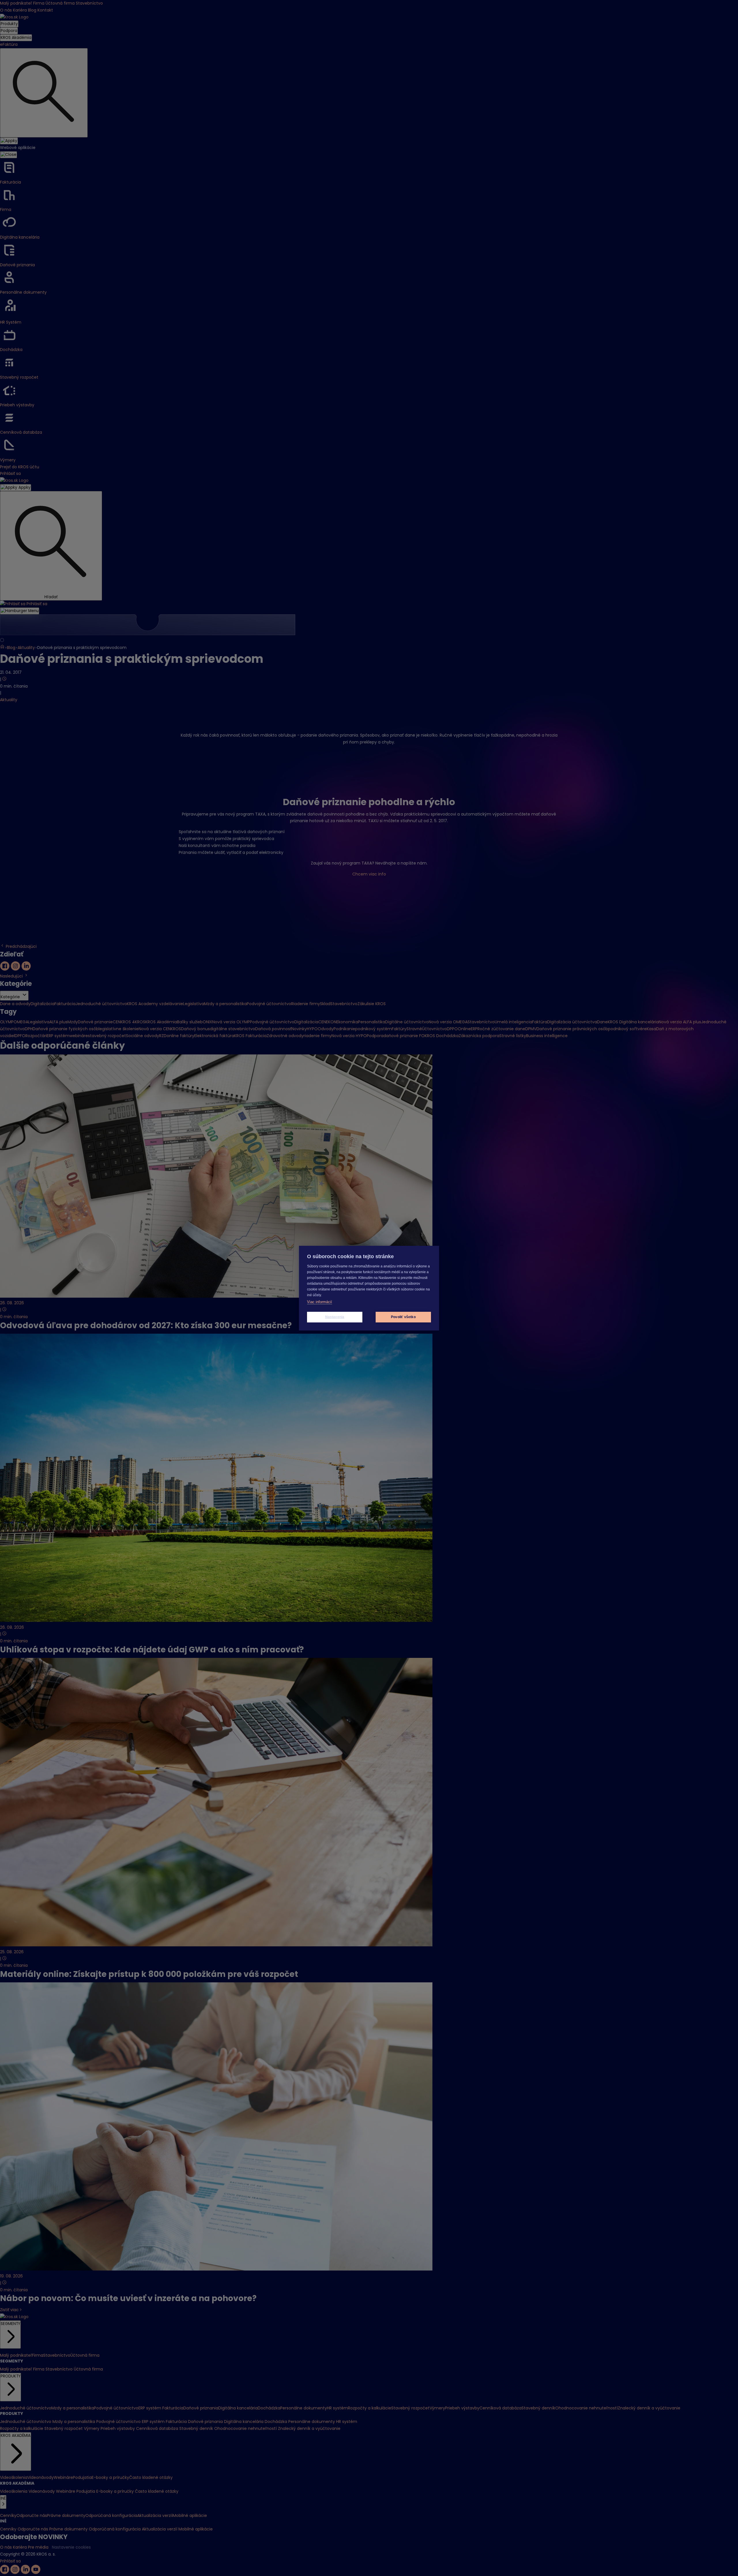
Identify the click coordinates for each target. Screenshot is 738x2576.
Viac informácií (320, 1302)
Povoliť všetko (403, 1317)
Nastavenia (335, 1317)
